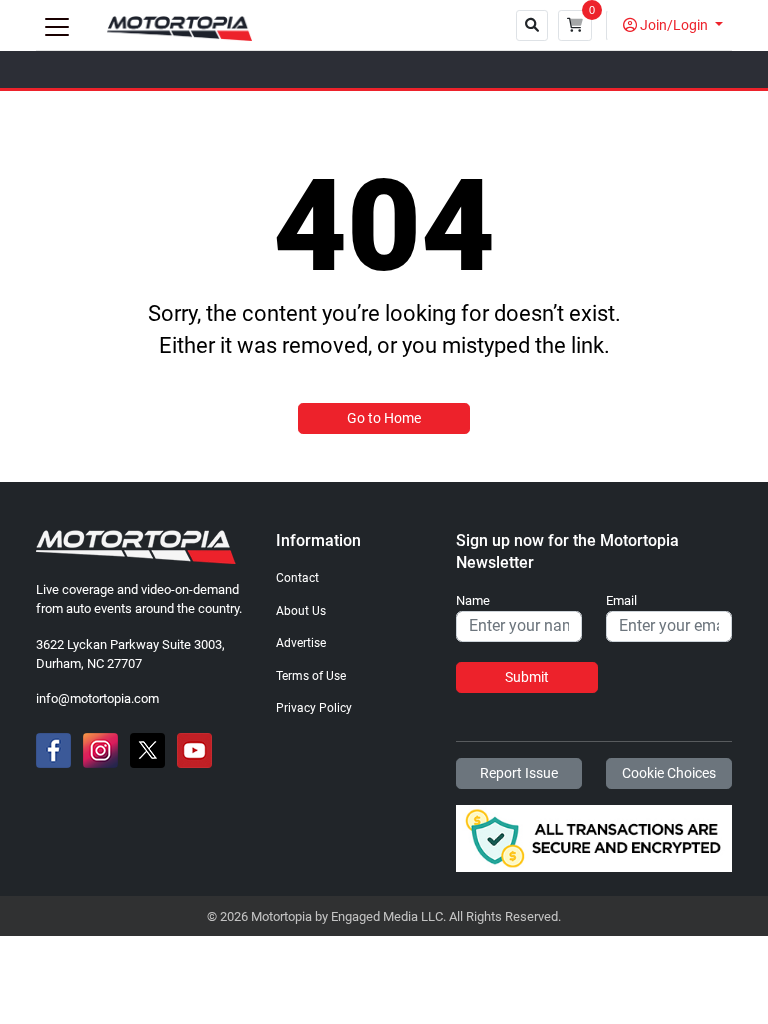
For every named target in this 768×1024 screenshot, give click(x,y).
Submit (527, 677)
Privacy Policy (314, 708)
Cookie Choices (669, 773)
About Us (301, 611)
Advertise (301, 643)
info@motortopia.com (97, 698)
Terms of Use (311, 676)
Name (473, 601)
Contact (297, 578)
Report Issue (519, 773)
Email (621, 601)
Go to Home (384, 418)
